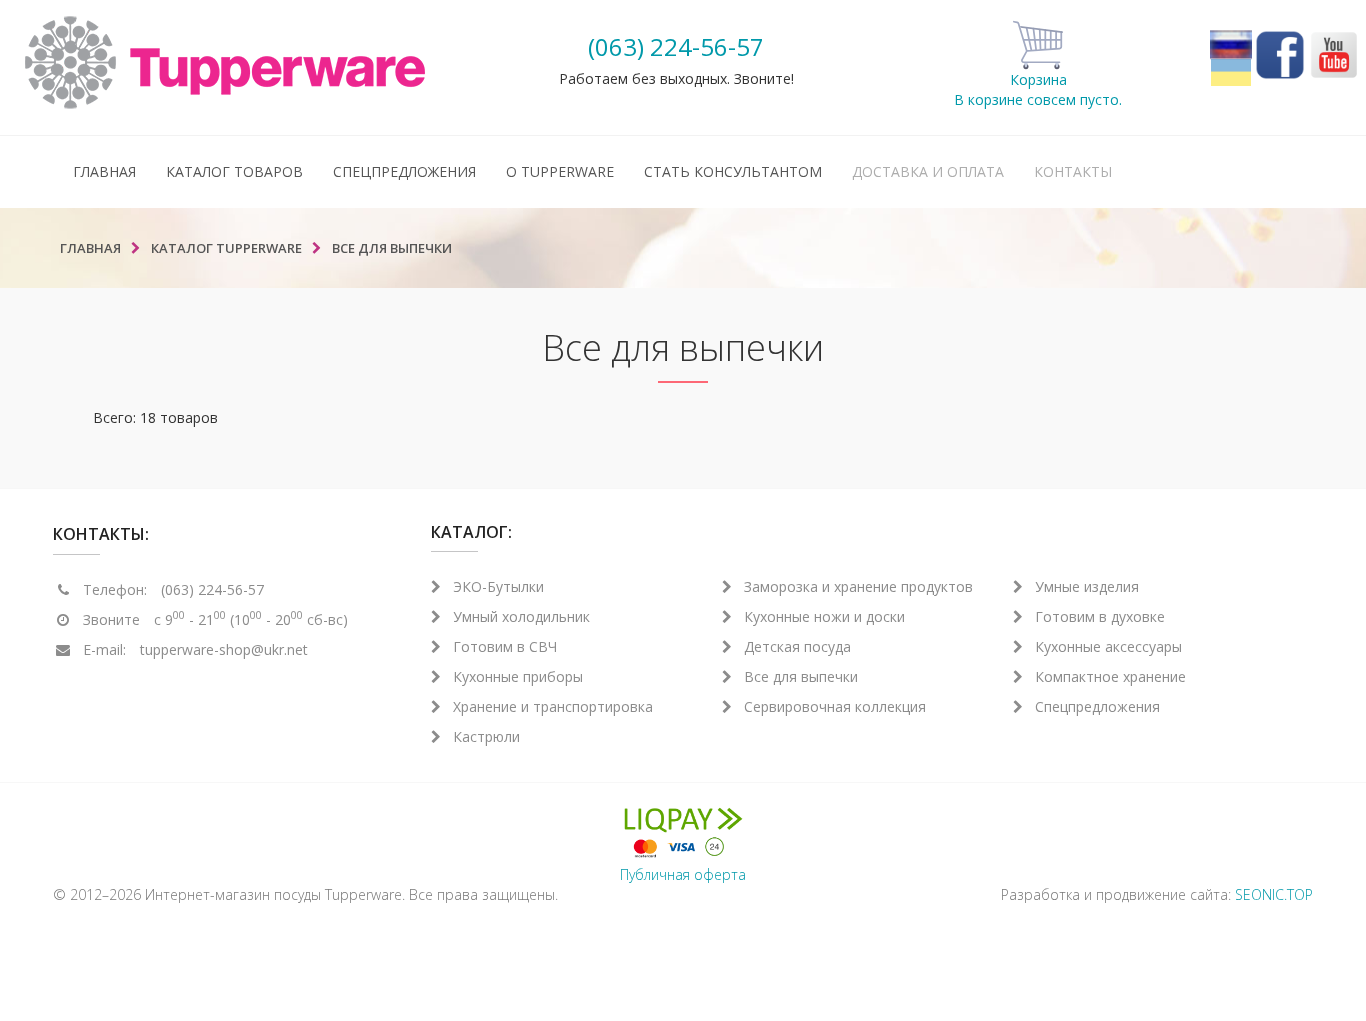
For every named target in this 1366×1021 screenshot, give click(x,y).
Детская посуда (797, 646)
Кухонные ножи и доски (824, 616)
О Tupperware (560, 171)
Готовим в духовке (1100, 616)
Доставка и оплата (928, 171)
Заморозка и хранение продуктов (858, 586)
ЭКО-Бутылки (498, 586)
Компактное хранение (1110, 676)
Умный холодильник (521, 616)
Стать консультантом (733, 171)
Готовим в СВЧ (505, 646)
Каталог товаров (234, 171)
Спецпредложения (404, 171)
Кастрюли (486, 736)
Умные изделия (1087, 586)
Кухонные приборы (518, 676)
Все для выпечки (801, 676)
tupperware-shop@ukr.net (224, 649)
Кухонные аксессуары (1108, 646)
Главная (104, 171)
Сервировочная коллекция (835, 706)
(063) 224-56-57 (676, 46)
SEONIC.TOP (1274, 894)
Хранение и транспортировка (553, 706)
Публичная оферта (683, 874)
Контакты (1073, 171)
